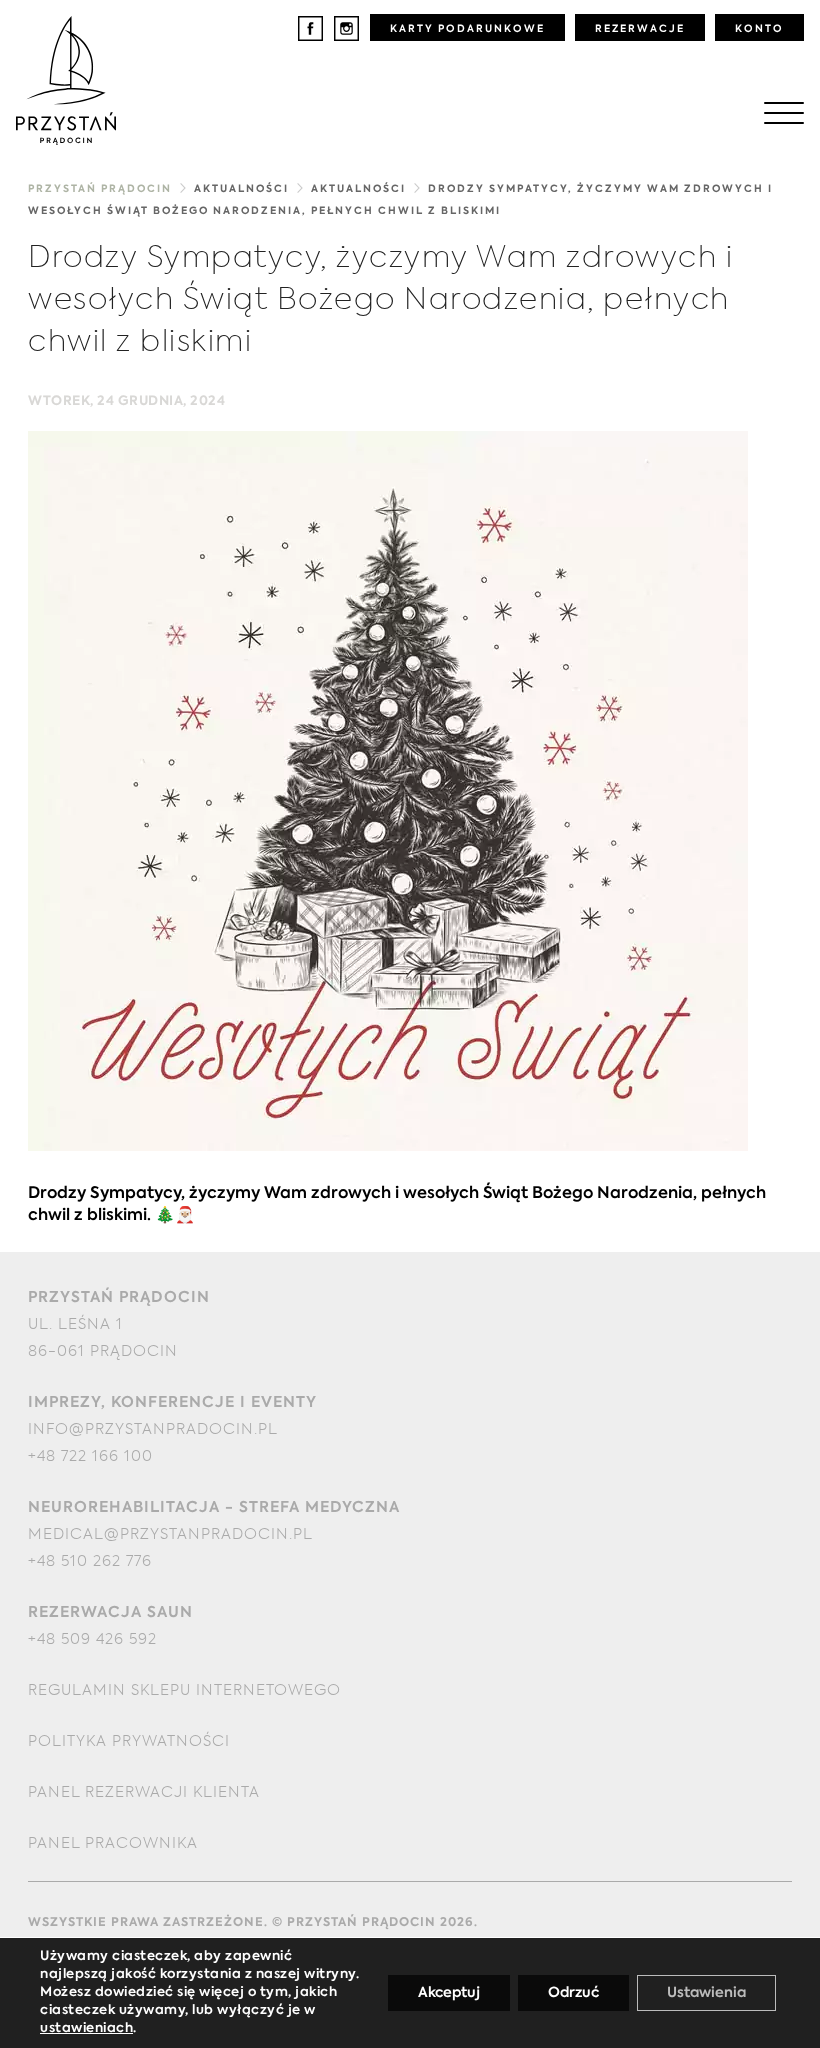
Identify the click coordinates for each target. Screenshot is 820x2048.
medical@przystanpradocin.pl (170, 1534)
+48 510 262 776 (90, 1561)
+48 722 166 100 (90, 1456)
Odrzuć (573, 1993)
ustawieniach (86, 2028)
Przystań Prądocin (100, 189)
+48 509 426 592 (92, 1639)
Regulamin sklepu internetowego (184, 1690)
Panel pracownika (113, 1843)
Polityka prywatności (129, 1741)
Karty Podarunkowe (467, 29)
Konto (759, 29)
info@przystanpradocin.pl (153, 1429)
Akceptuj (449, 1993)
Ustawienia (706, 1993)
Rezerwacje (640, 29)
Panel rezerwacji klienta (144, 1792)
